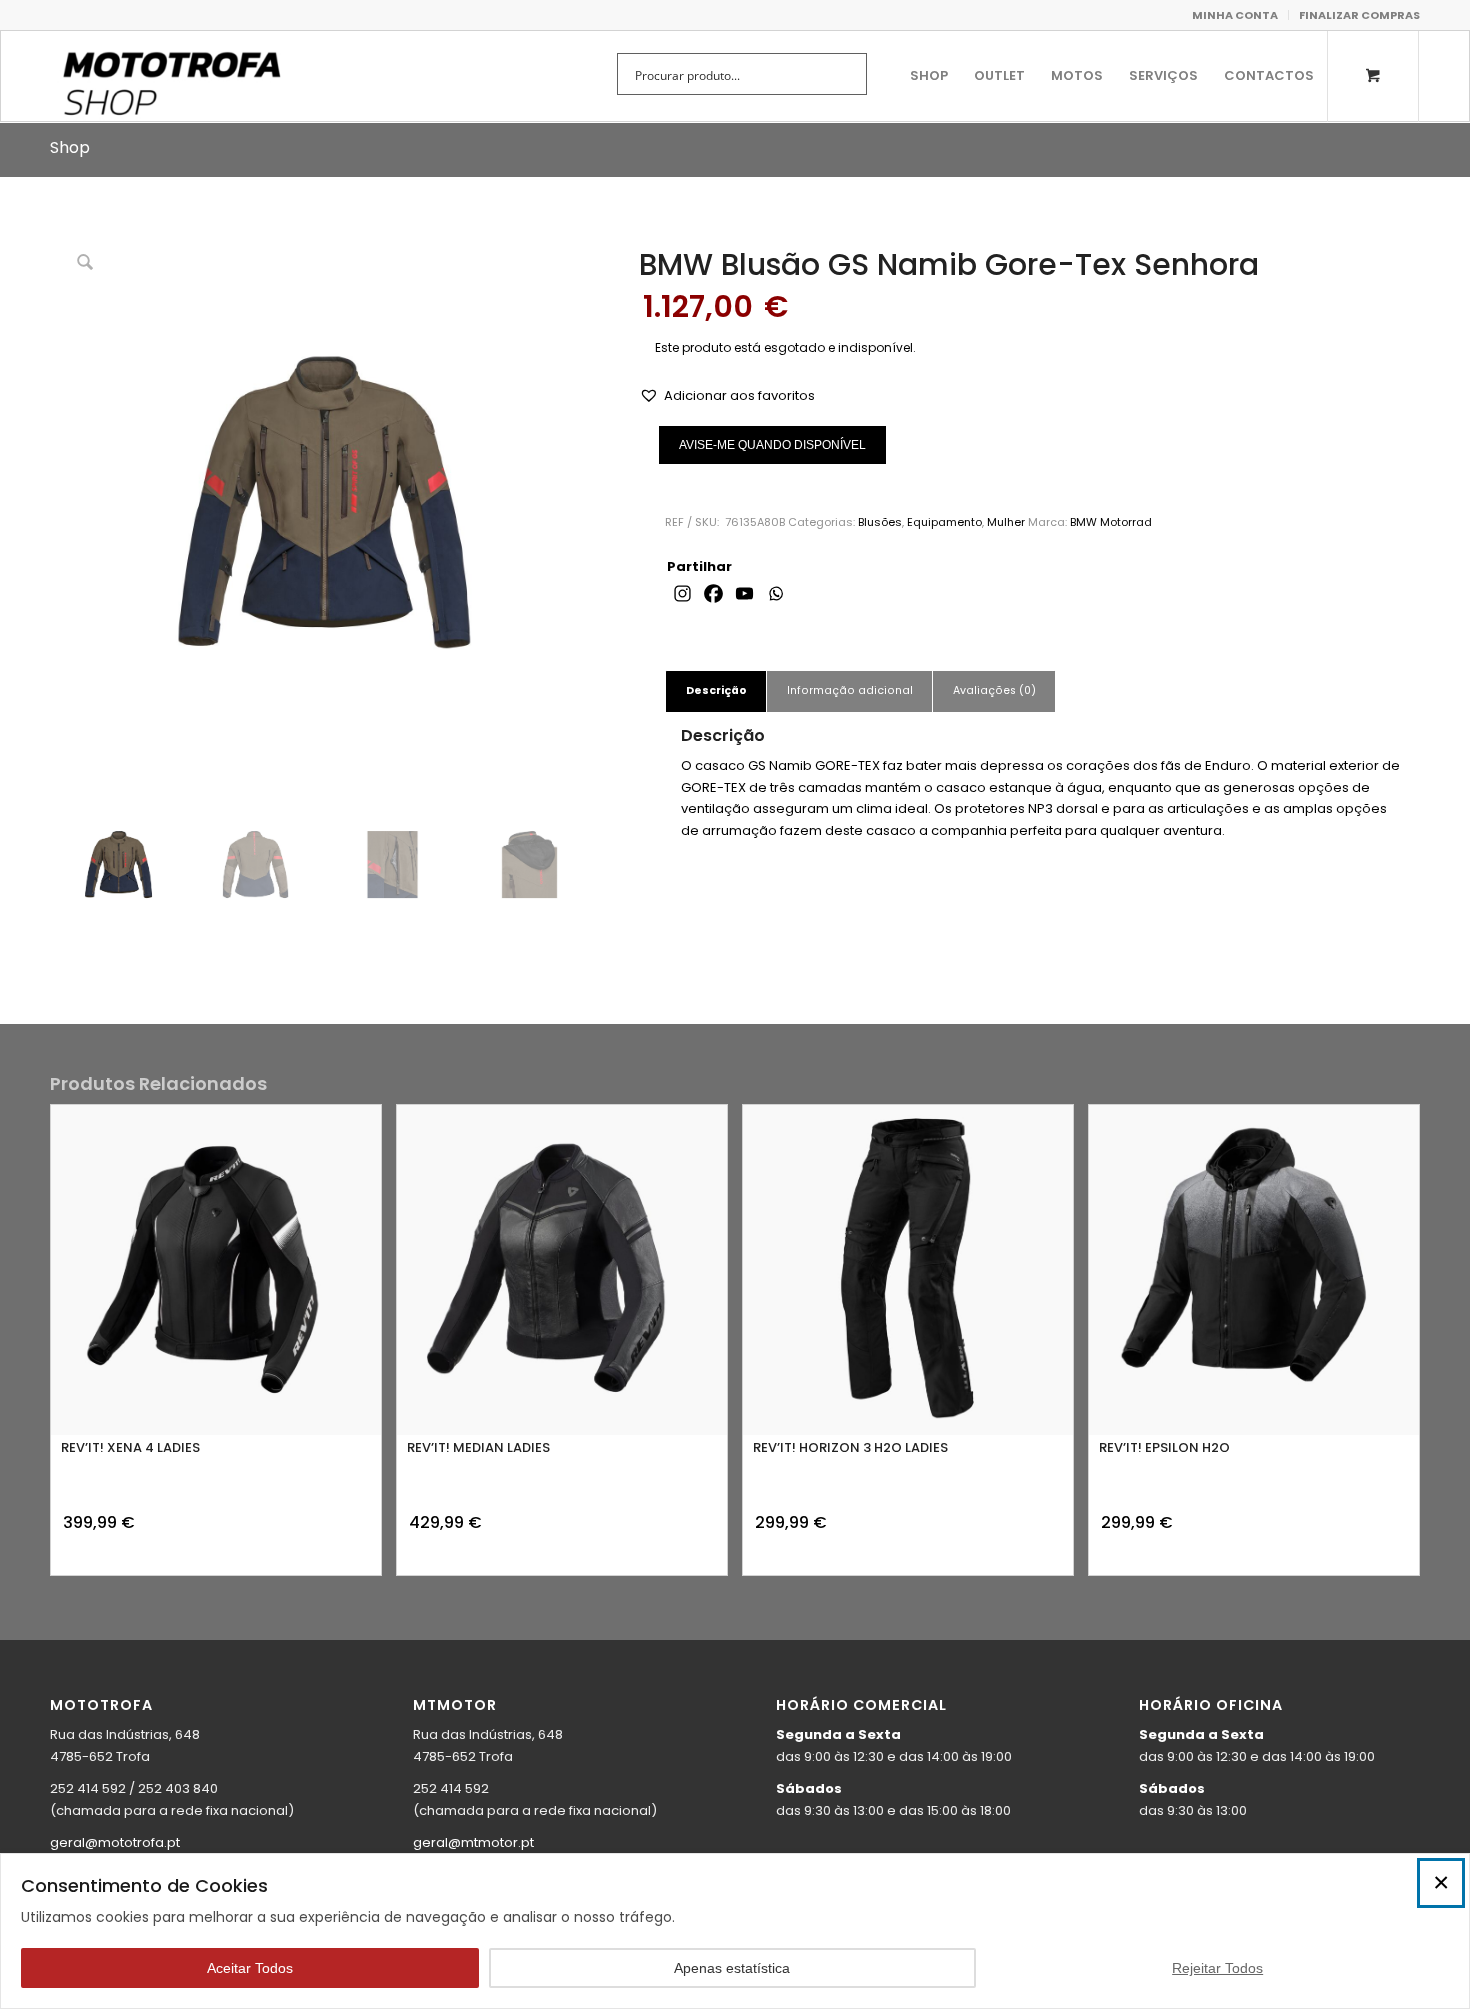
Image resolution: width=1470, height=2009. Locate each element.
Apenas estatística (732, 1968)
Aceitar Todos (250, 1968)
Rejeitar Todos (1217, 1968)
